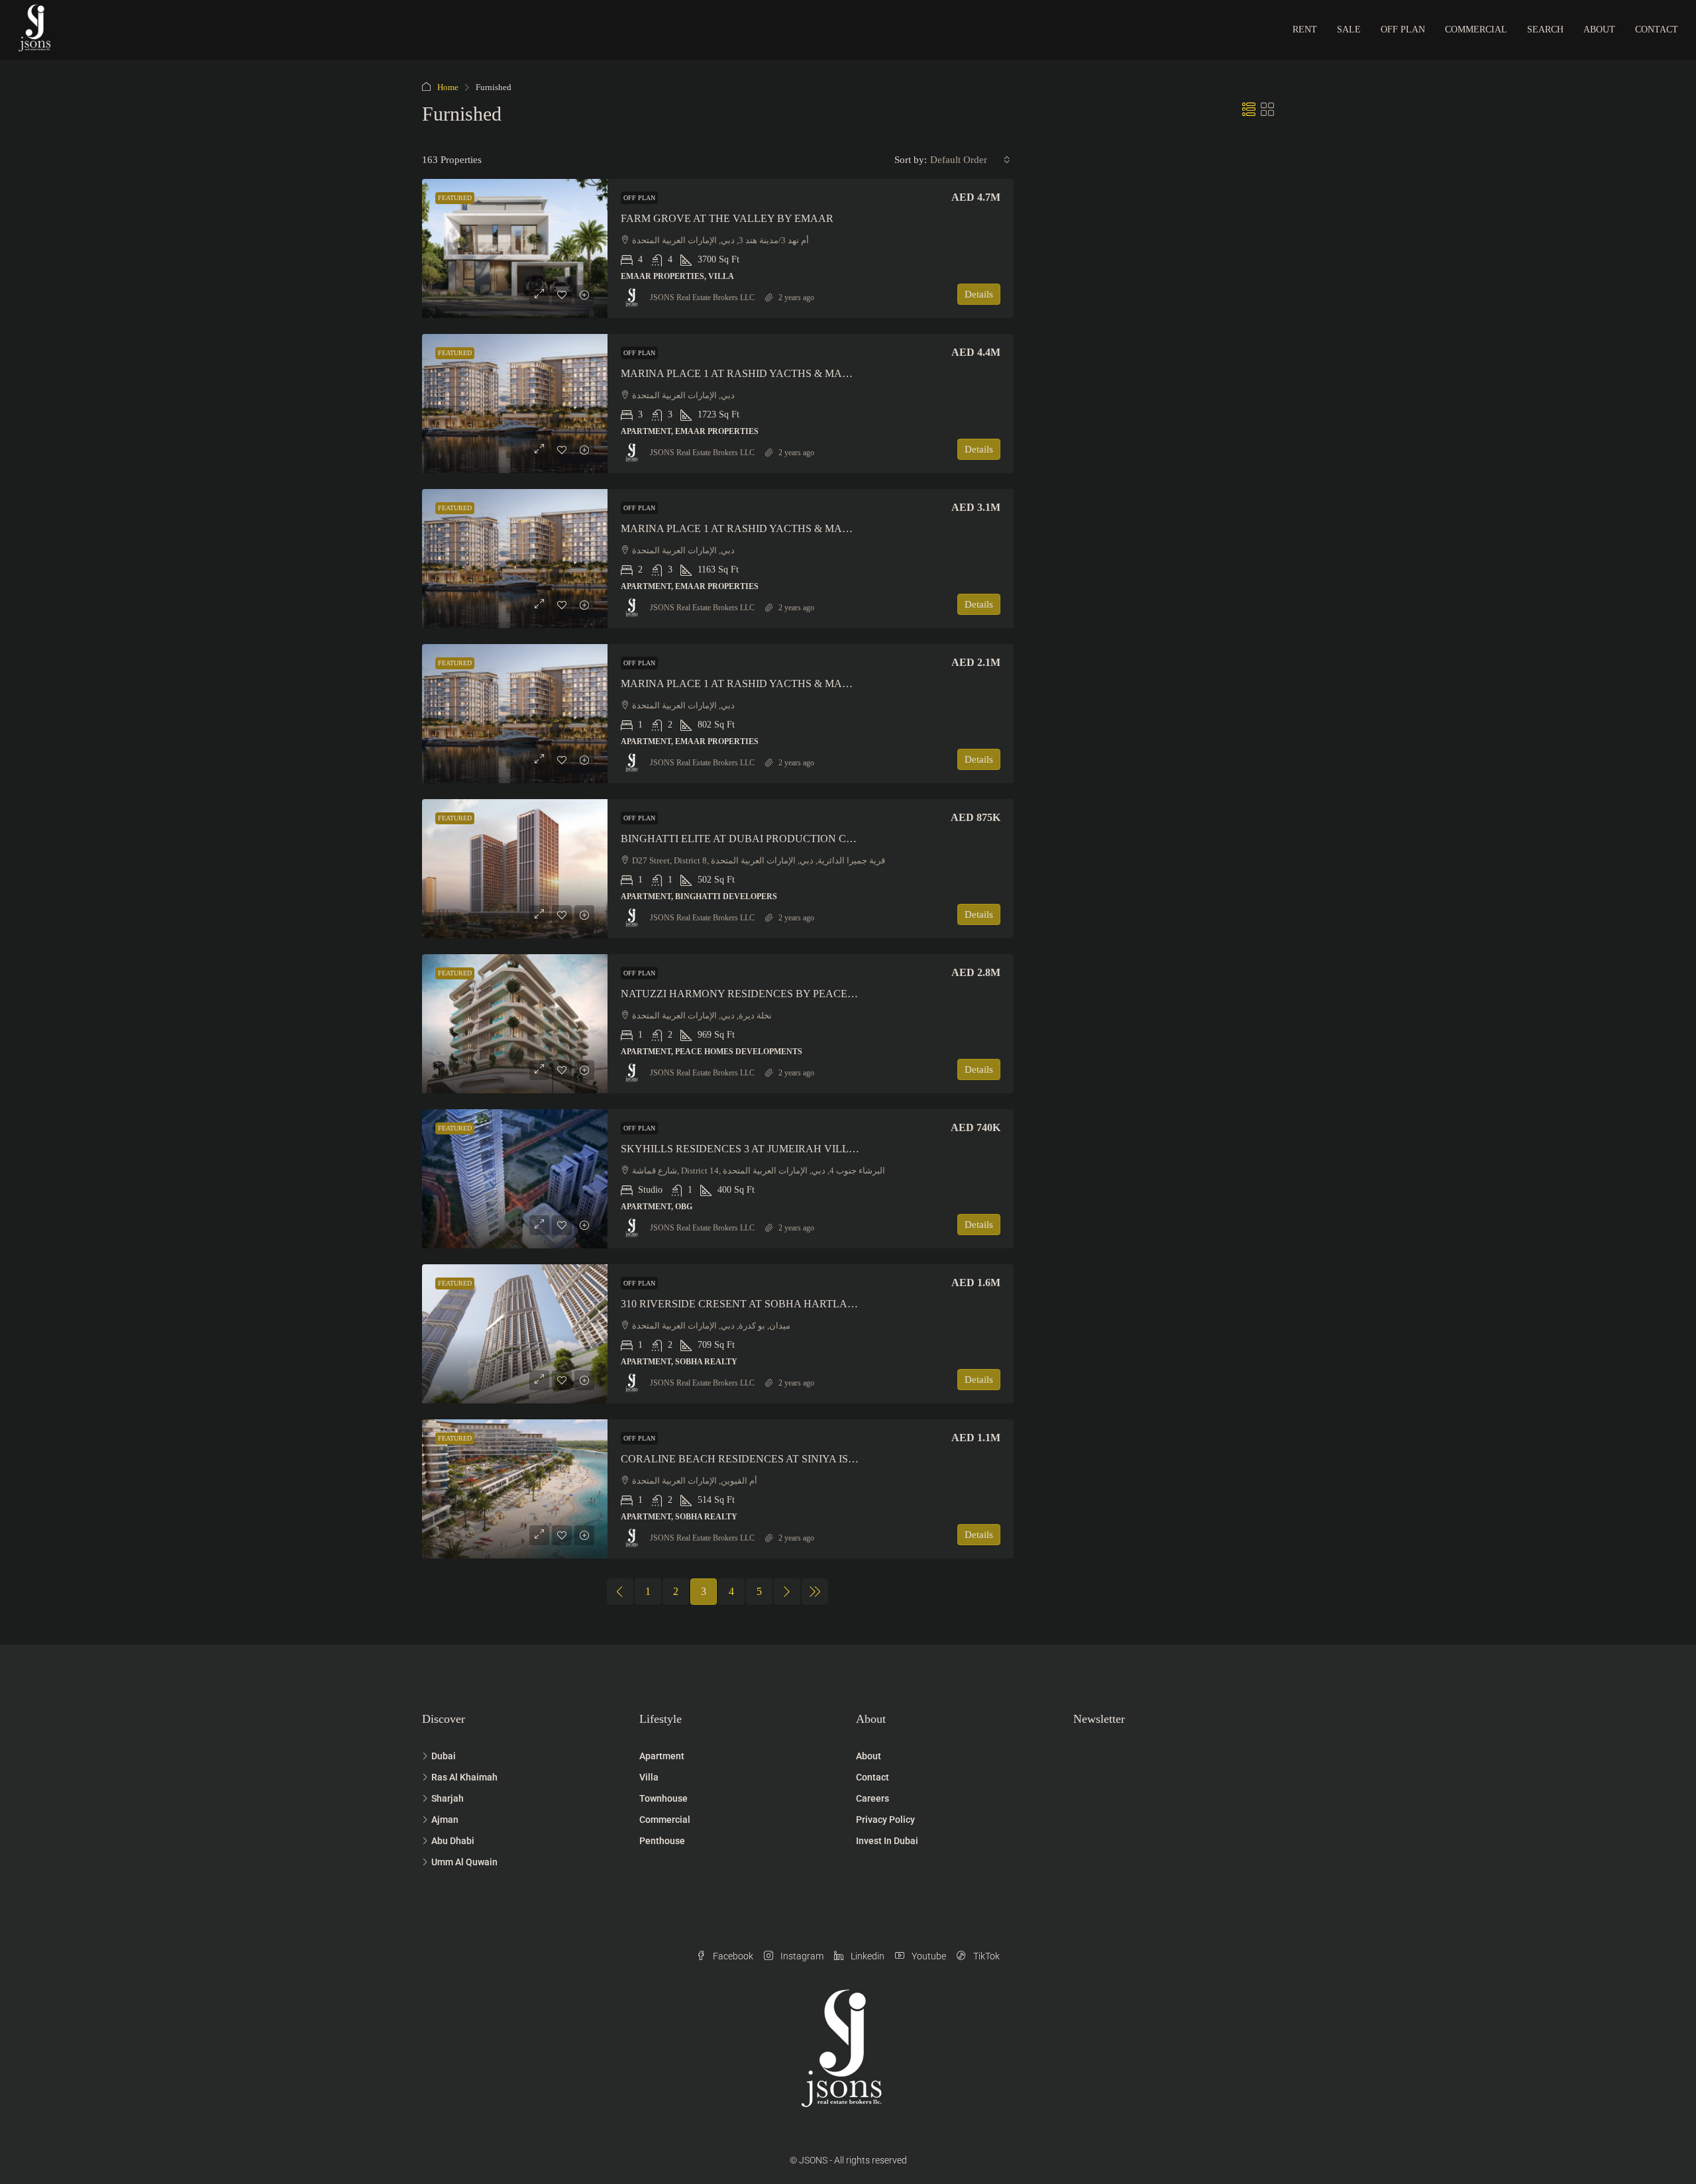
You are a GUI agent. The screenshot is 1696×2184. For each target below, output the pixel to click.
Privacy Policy (885, 1820)
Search (1545, 29)
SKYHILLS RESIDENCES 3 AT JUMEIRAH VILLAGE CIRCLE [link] (767, 1149)
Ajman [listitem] (445, 1820)
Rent (1305, 29)
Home (448, 87)
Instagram (801, 1956)
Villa (649, 1777)
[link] (515, 248)
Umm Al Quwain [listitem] (464, 1862)
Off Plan (1403, 29)
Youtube (928, 1956)
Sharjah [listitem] (448, 1798)
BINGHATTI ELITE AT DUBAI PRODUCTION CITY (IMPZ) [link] (759, 839)
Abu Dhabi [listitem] (453, 1841)
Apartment (662, 1756)
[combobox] (970, 160)
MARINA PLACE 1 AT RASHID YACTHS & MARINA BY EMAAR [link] (774, 373)
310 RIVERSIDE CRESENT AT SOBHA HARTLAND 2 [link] (746, 1304)
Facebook (732, 1956)
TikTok (985, 1956)
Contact (1657, 29)
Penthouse (662, 1841)
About (1599, 29)
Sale (1349, 29)
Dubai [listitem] (444, 1756)
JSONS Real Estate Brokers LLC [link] (702, 298)
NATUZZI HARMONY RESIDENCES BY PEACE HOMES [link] (754, 994)
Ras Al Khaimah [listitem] (464, 1777)
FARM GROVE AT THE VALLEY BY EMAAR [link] (727, 218)
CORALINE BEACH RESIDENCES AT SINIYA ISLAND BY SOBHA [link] (778, 1459)
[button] (1249, 110)
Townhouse (663, 1798)
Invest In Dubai (887, 1841)
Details (979, 294)
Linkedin (867, 1956)
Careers (873, 1798)
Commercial (1476, 29)
